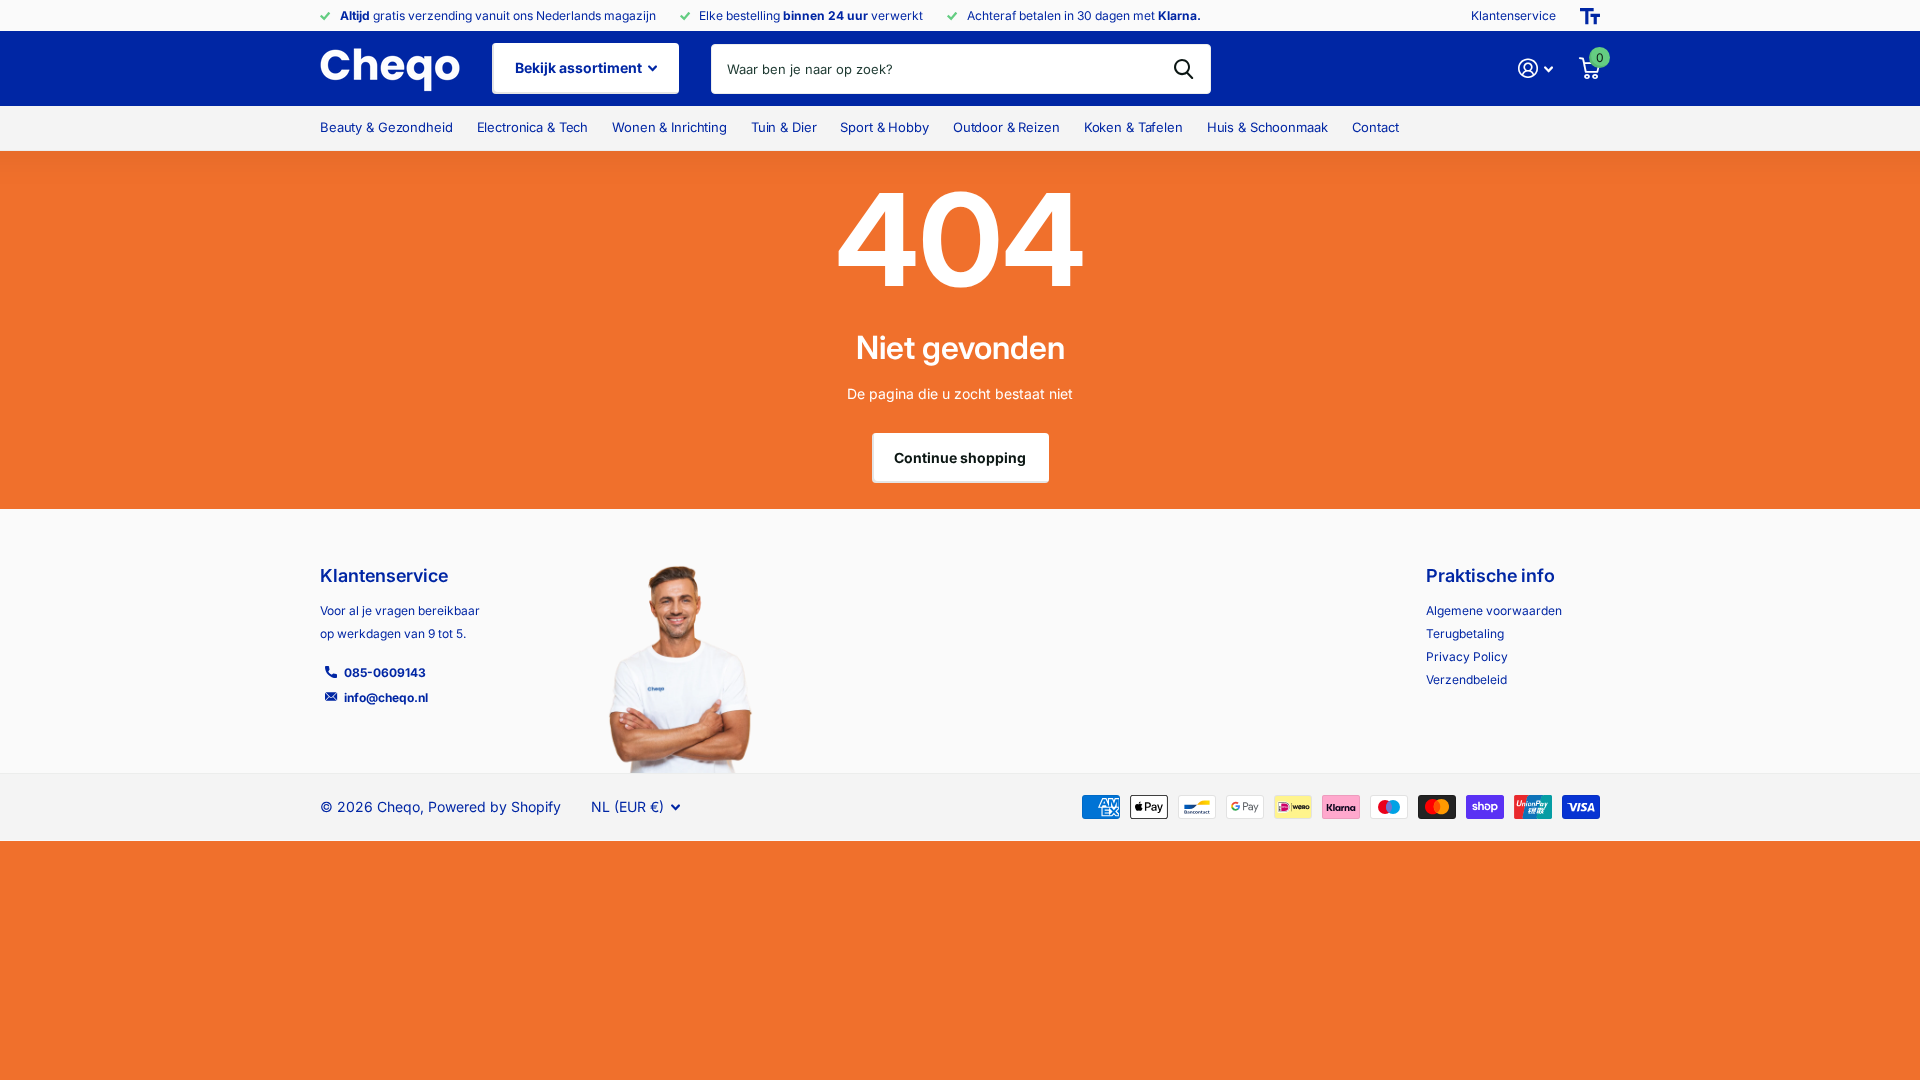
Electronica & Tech (533, 127)
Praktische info (1490, 575)
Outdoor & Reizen (1006, 127)
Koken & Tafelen (1133, 127)
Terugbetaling (1465, 633)
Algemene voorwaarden (1494, 610)
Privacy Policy (1467, 656)
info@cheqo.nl (386, 697)
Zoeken (1183, 69)
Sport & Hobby (884, 127)
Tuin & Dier (784, 127)
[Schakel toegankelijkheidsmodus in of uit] (1590, 16)
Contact (1375, 127)
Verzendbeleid (1466, 679)
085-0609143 (385, 672)
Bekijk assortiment (580, 67)
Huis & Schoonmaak (1267, 127)
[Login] (1535, 68)
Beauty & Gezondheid (386, 127)
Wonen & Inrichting (669, 127)
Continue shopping (960, 457)
